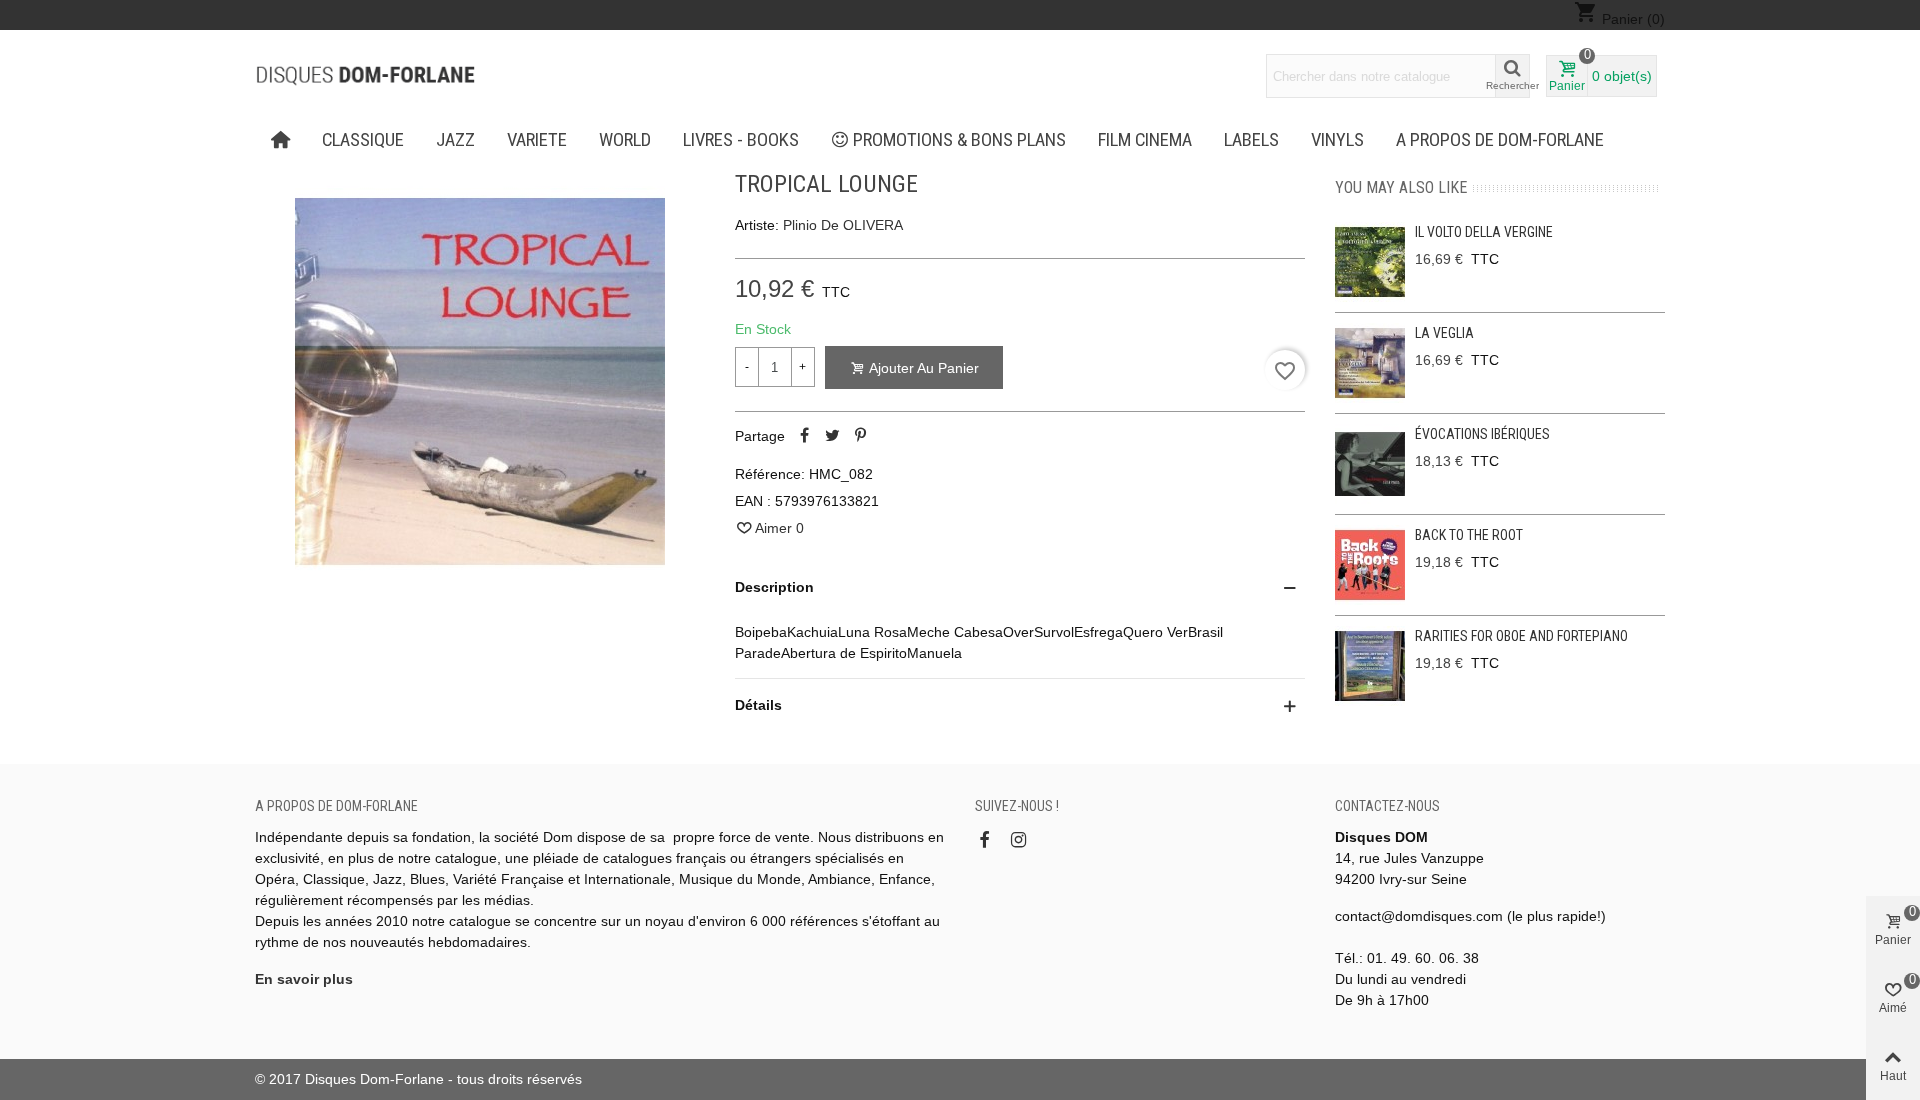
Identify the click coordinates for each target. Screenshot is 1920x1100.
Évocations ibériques (1482, 434)
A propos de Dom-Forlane (1500, 140)
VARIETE (537, 140)
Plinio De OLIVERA (843, 225)
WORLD (625, 140)
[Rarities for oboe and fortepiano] (1370, 666)
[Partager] (805, 436)
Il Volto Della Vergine (1484, 232)
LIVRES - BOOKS (741, 140)
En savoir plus (304, 979)
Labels (1251, 140)
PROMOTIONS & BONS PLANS (959, 140)
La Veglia (1444, 333)
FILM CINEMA (1145, 140)
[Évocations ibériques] (1370, 464)
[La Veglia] (1370, 363)
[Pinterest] (861, 436)
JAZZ (455, 140)
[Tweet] (833, 436)
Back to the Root (1469, 535)
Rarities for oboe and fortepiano (1521, 636)
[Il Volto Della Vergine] (1370, 262)
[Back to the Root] (1370, 565)
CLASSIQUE (363, 140)
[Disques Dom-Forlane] (365, 76)
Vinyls (1337, 140)
